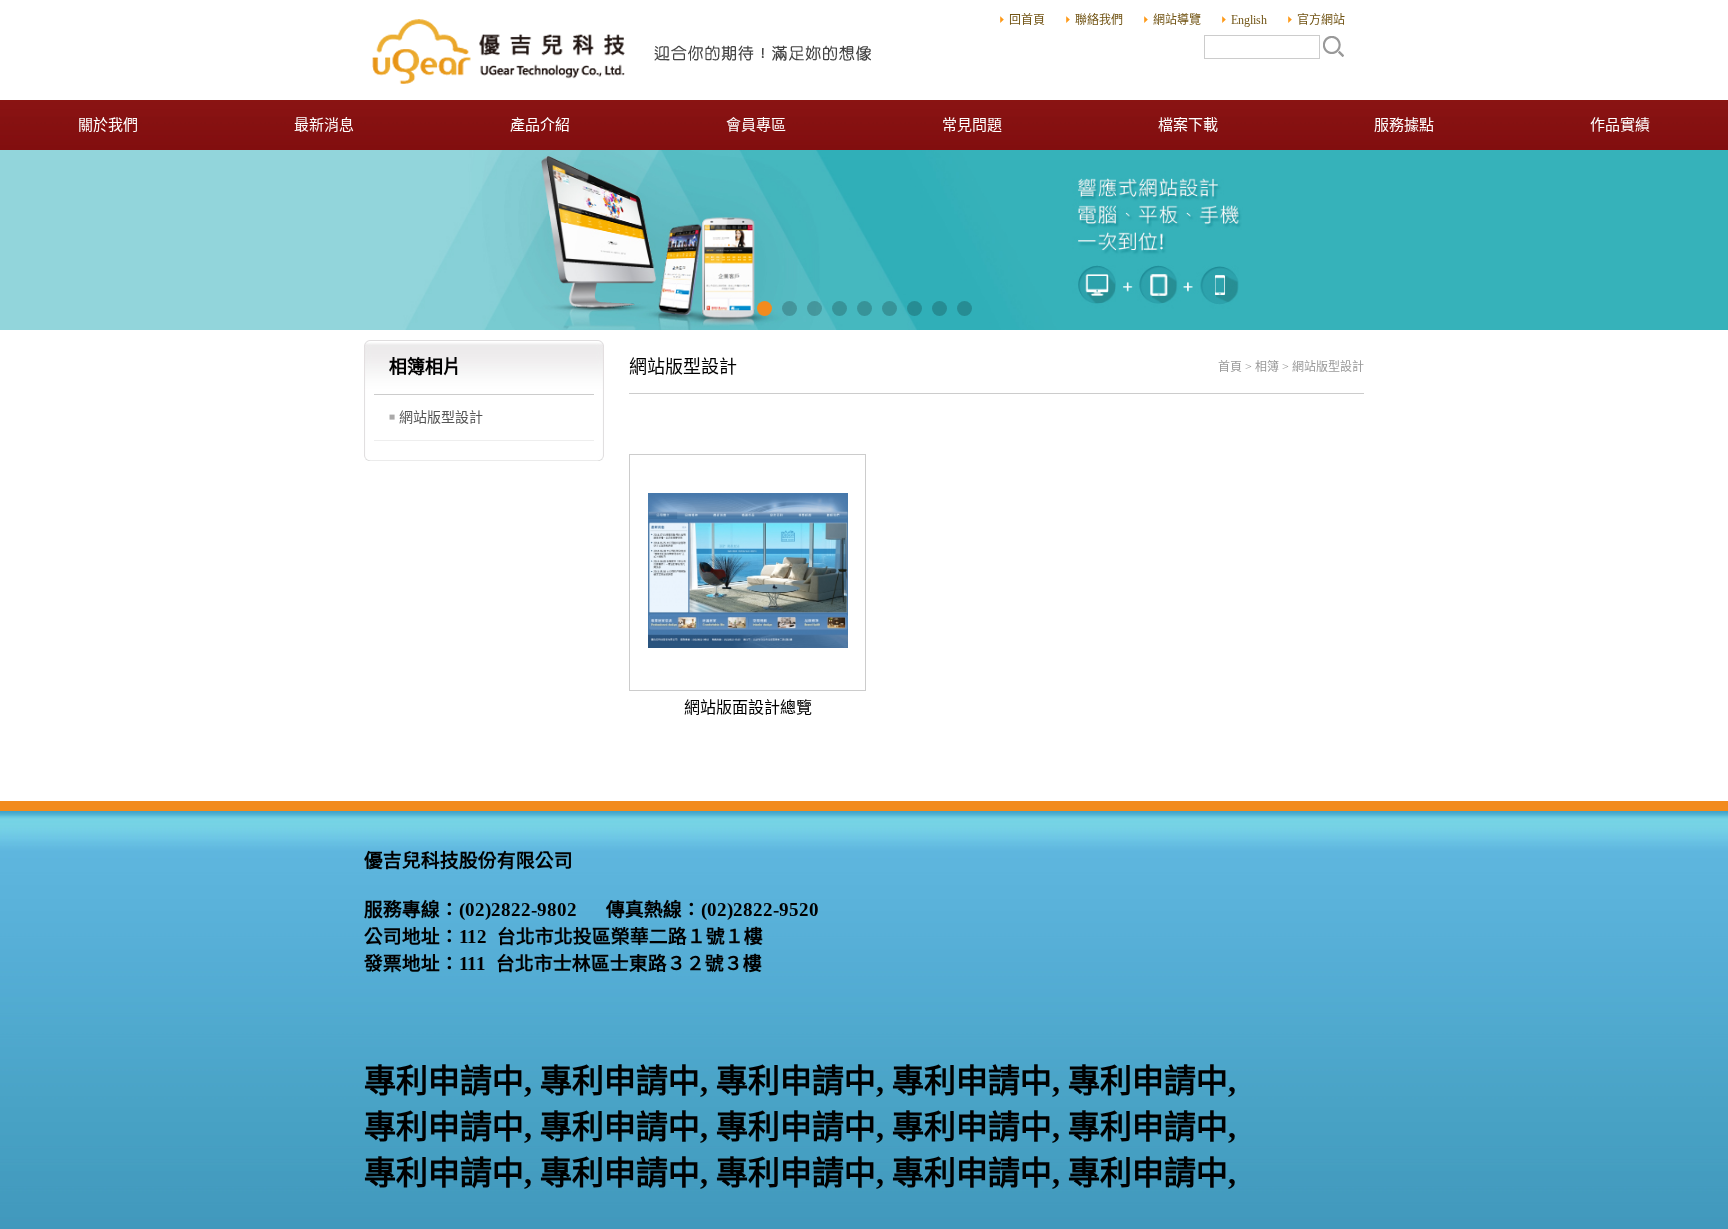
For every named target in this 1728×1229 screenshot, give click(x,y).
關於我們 (108, 125)
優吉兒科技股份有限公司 (624, 50)
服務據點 (1404, 125)
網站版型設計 (441, 417)
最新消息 (324, 125)
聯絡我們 (1099, 20)
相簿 (1267, 367)
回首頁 (1027, 20)
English (1249, 20)
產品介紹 (540, 125)
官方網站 (1321, 20)
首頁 (1230, 367)
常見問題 (972, 125)
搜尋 (1333, 46)
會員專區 (756, 125)
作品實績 (1620, 125)
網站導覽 (1177, 20)
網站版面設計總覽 (748, 707)
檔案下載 (1188, 125)
